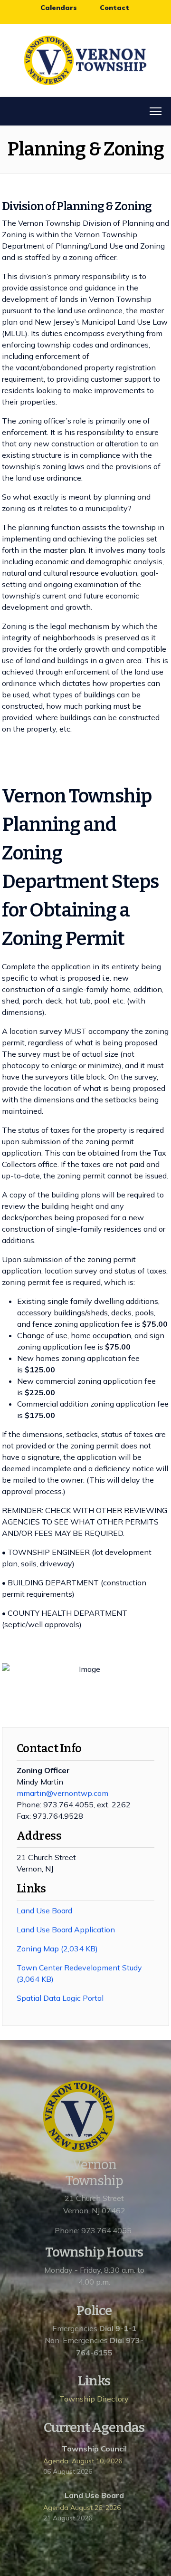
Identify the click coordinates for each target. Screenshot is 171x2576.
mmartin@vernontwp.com (62, 1793)
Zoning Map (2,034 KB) (58, 1949)
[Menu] (156, 111)
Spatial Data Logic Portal (61, 1998)
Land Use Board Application (66, 1930)
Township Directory (94, 2399)
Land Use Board (44, 1910)
